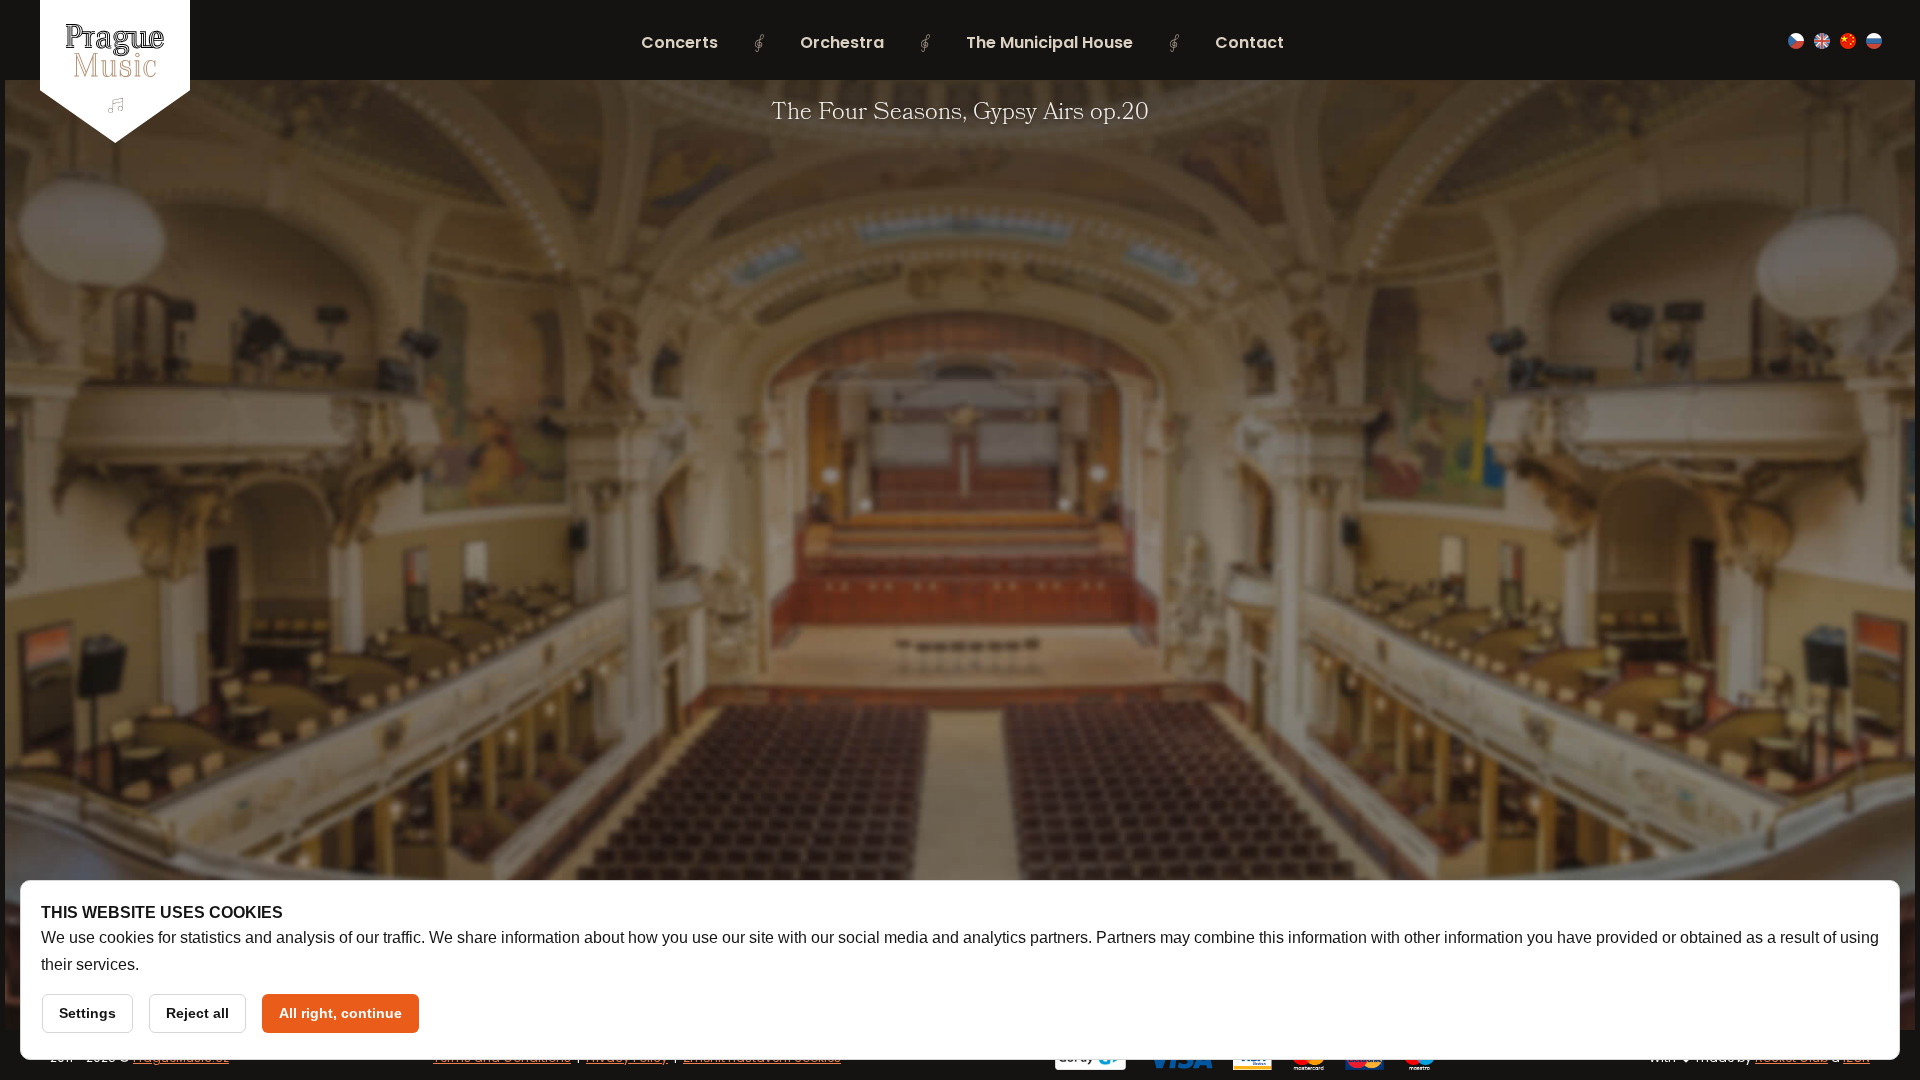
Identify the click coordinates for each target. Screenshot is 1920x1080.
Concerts (679, 42)
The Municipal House (1049, 42)
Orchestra (842, 42)
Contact (1249, 42)
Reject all (197, 1013)
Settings (87, 1013)
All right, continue (340, 1013)
